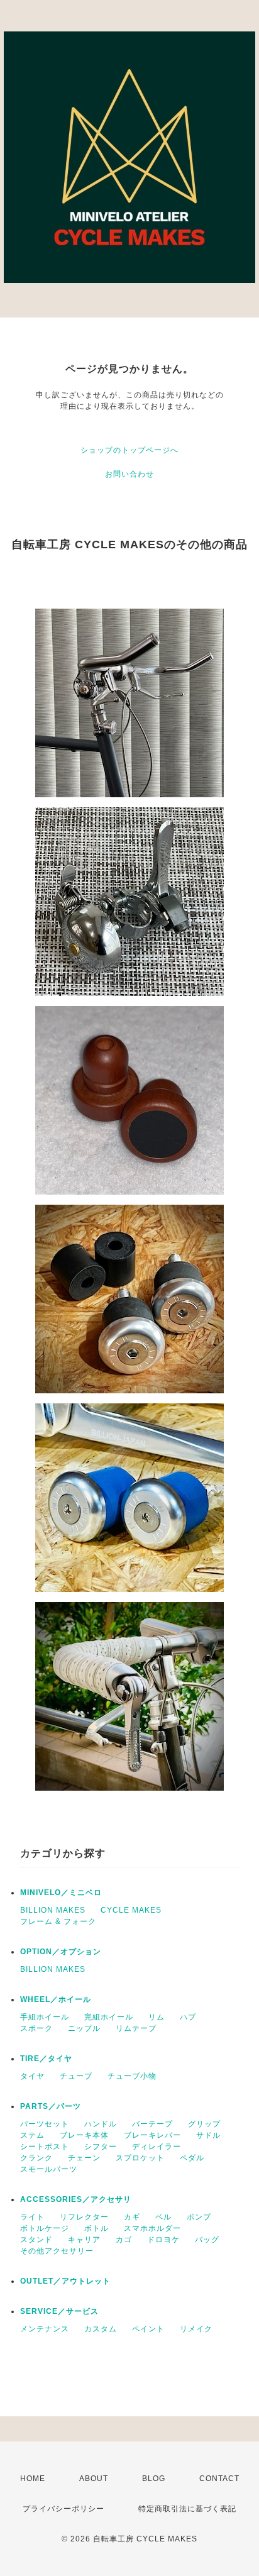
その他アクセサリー (57, 2251)
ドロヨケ (163, 2240)
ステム (32, 2135)
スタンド (36, 2240)
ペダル (192, 2158)
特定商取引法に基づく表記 (187, 2509)
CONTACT (219, 2479)
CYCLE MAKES (131, 1910)
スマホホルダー (152, 2228)
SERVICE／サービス (59, 2311)
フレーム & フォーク (58, 1921)
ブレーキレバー (152, 2135)
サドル (208, 2135)
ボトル (96, 2228)
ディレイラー (157, 2147)
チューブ (76, 2076)
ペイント (148, 2329)
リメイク (196, 2329)
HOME (33, 2479)
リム (157, 2017)
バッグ (207, 2240)
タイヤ (32, 2076)
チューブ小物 (132, 2076)
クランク (36, 2158)
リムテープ (136, 2028)
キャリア (84, 2240)
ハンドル (101, 2124)
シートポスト (45, 2147)
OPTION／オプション (61, 1952)
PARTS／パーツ (51, 2106)
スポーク (36, 2028)
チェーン (84, 2158)
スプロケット (140, 2158)
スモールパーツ (49, 2169)
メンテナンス (45, 2329)
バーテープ (152, 2124)
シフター (101, 2147)
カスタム (101, 2329)
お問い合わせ (129, 474)
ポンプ (199, 2217)
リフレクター (84, 2217)
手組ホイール (45, 2017)
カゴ (124, 2240)
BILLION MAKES (53, 1910)
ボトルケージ (45, 2228)
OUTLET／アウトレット (65, 2281)
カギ (132, 2217)
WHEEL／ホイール (56, 1999)
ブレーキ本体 (84, 2135)
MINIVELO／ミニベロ (61, 1893)
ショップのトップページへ (129, 450)
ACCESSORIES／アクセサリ (76, 2199)
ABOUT (94, 2479)
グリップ (204, 2124)
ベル (163, 2217)
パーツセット (45, 2124)
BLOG (154, 2479)
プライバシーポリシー (63, 2509)
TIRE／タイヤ (46, 2059)
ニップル (84, 2028)
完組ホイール (109, 2017)
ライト (32, 2217)
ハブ (188, 2017)
